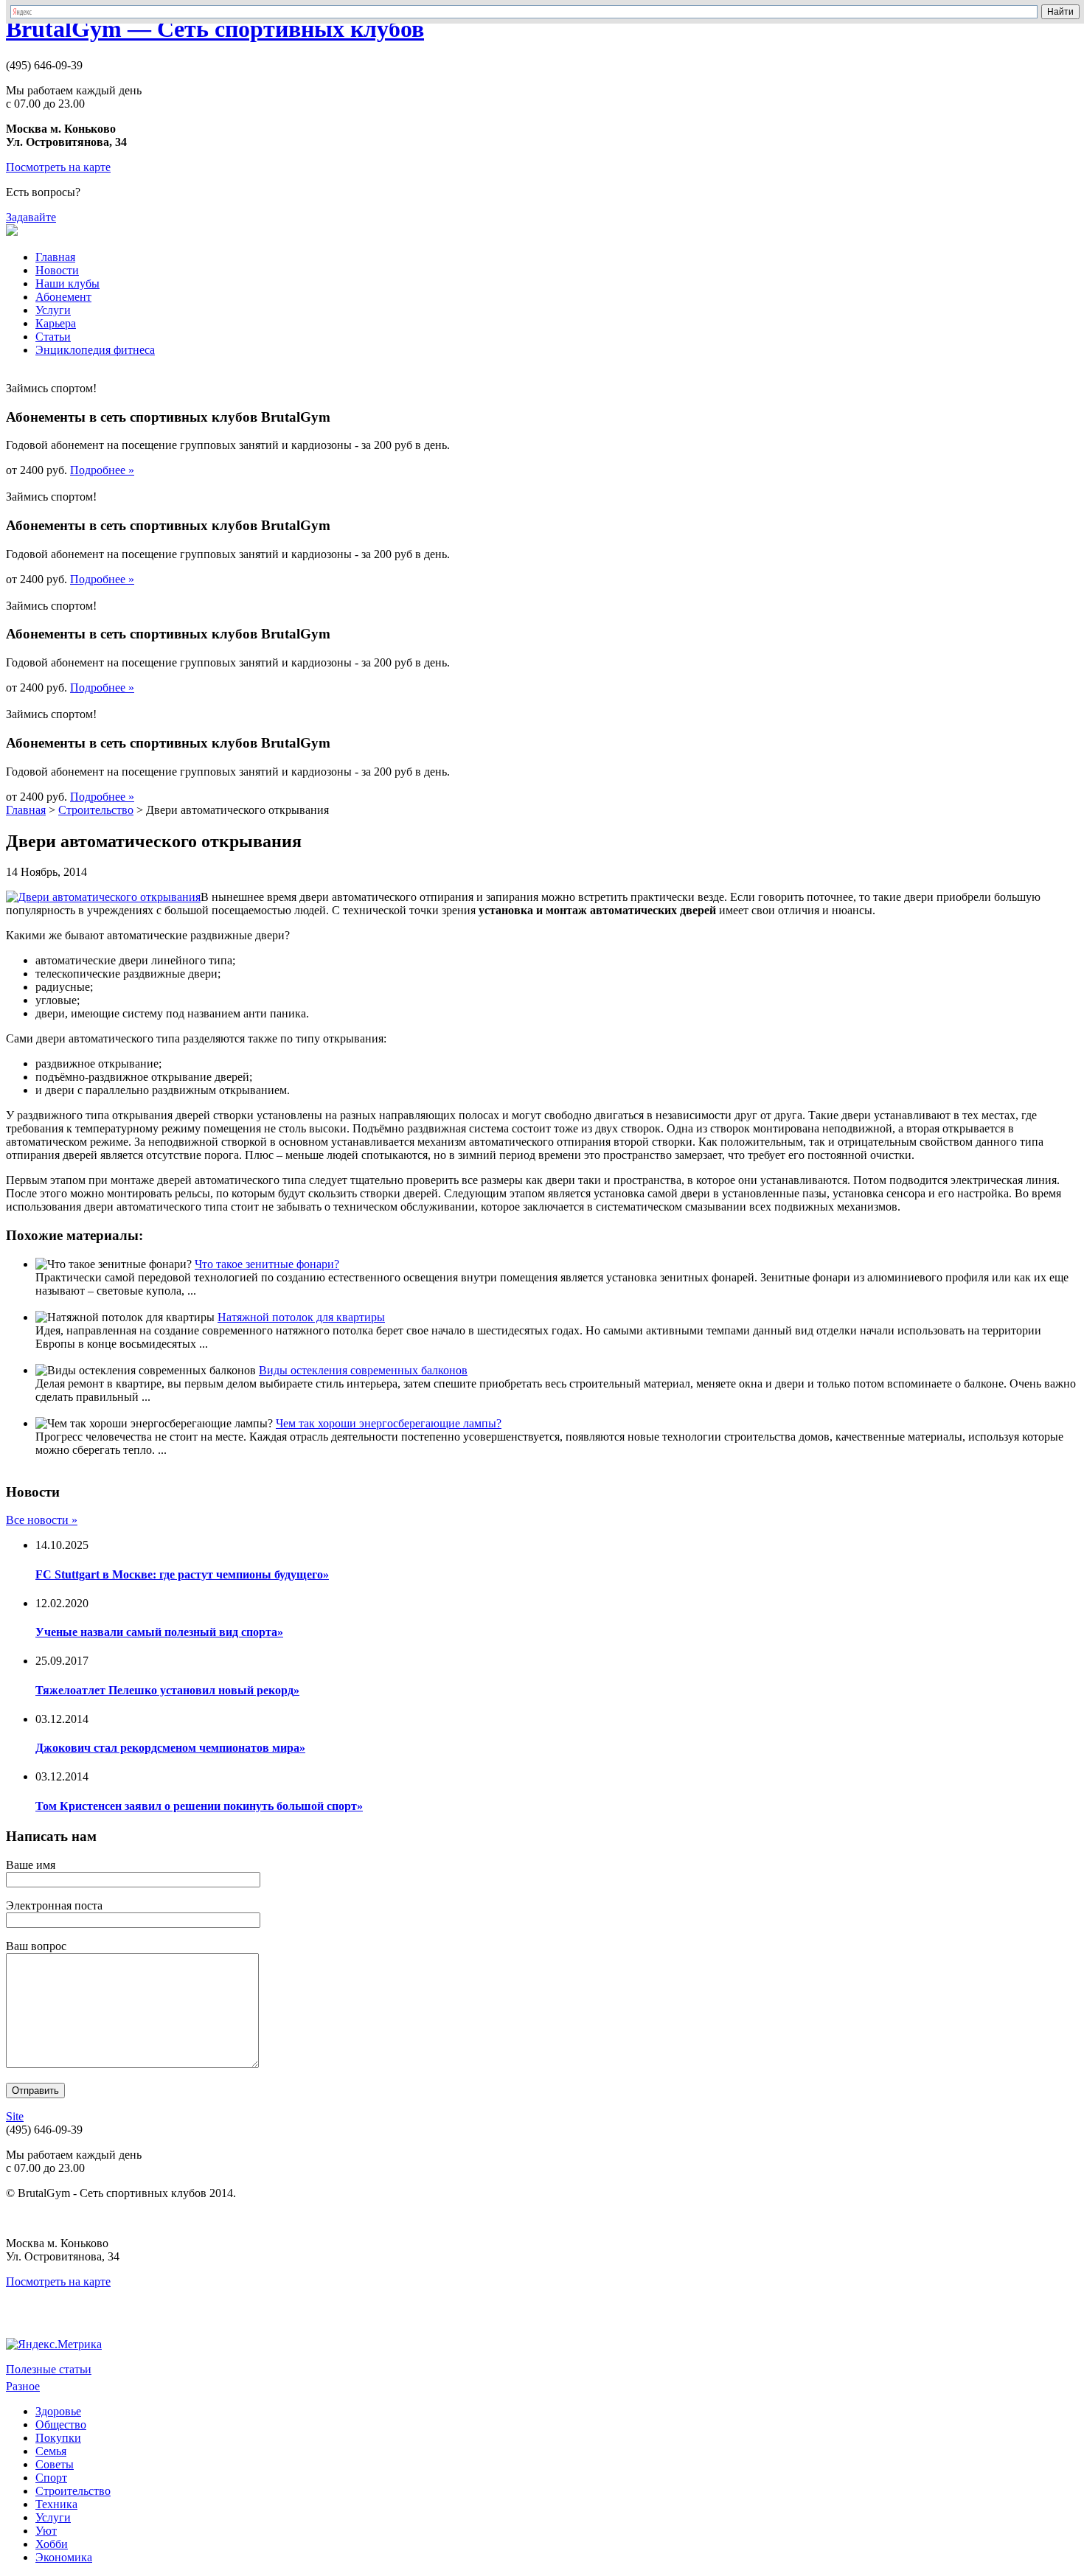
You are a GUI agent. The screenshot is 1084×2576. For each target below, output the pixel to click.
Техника (56, 2504)
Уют (46, 2531)
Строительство (96, 810)
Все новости (42, 1520)
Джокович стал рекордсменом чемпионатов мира (170, 1748)
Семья (51, 2451)
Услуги (53, 310)
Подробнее (102, 470)
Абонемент (63, 297)
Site (15, 2116)
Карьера (56, 323)
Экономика (64, 2557)
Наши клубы (67, 283)
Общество (61, 2424)
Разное (23, 2386)
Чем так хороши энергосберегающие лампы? (389, 1423)
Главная (55, 257)
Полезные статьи (49, 2369)
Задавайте (31, 217)
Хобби (52, 2544)
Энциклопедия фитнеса (95, 350)
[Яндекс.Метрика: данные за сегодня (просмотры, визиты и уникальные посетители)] (54, 2344)
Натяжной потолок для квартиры (301, 1317)
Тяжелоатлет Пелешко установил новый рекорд (167, 1690)
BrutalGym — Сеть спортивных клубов (215, 29)
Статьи (53, 337)
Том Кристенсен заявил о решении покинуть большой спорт (199, 1806)
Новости (57, 270)
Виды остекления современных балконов (363, 1370)
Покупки (58, 2438)
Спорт (51, 2478)
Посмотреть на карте (58, 167)
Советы (55, 2464)
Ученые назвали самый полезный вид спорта (159, 1632)
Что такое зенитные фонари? (267, 1264)
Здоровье (58, 2411)
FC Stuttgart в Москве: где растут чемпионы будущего (182, 1574)
